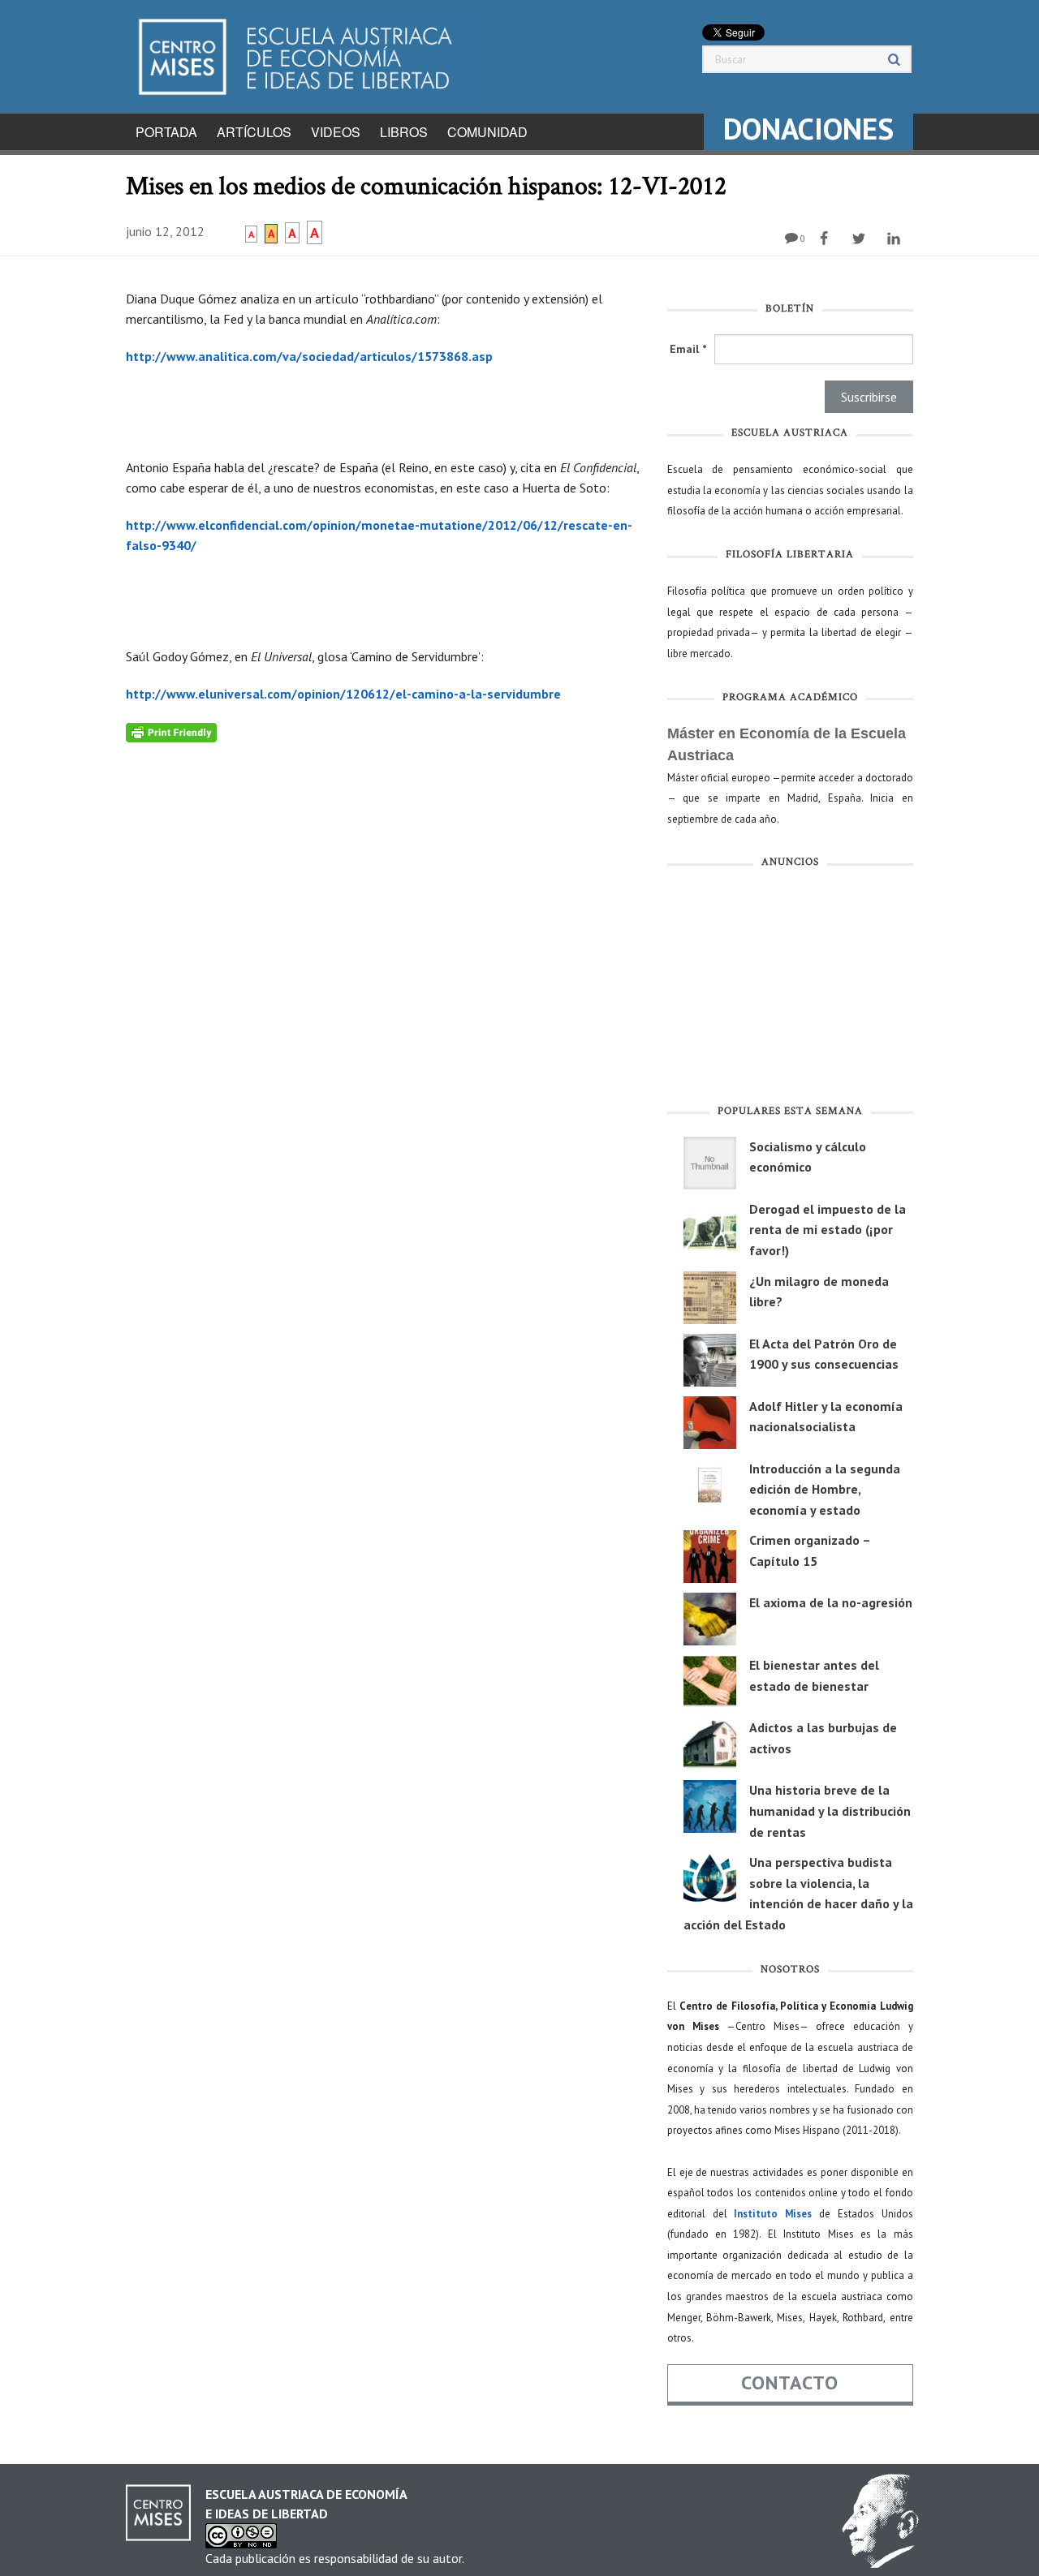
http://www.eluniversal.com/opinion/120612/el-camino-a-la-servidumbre (343, 694)
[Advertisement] (790, 990)
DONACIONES (808, 129)
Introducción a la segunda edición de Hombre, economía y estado (825, 1489)
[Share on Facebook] (826, 239)
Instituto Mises (773, 2214)
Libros (404, 132)
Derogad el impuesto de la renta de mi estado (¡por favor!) (828, 1230)
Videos (336, 132)
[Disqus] (384, 945)
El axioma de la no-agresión (831, 1602)
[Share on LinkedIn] (896, 239)
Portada (166, 132)
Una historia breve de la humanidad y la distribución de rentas (830, 1811)
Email (688, 349)
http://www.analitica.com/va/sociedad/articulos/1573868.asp (309, 356)
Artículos (254, 132)
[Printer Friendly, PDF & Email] (171, 731)
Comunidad (487, 132)
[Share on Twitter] (861, 239)
